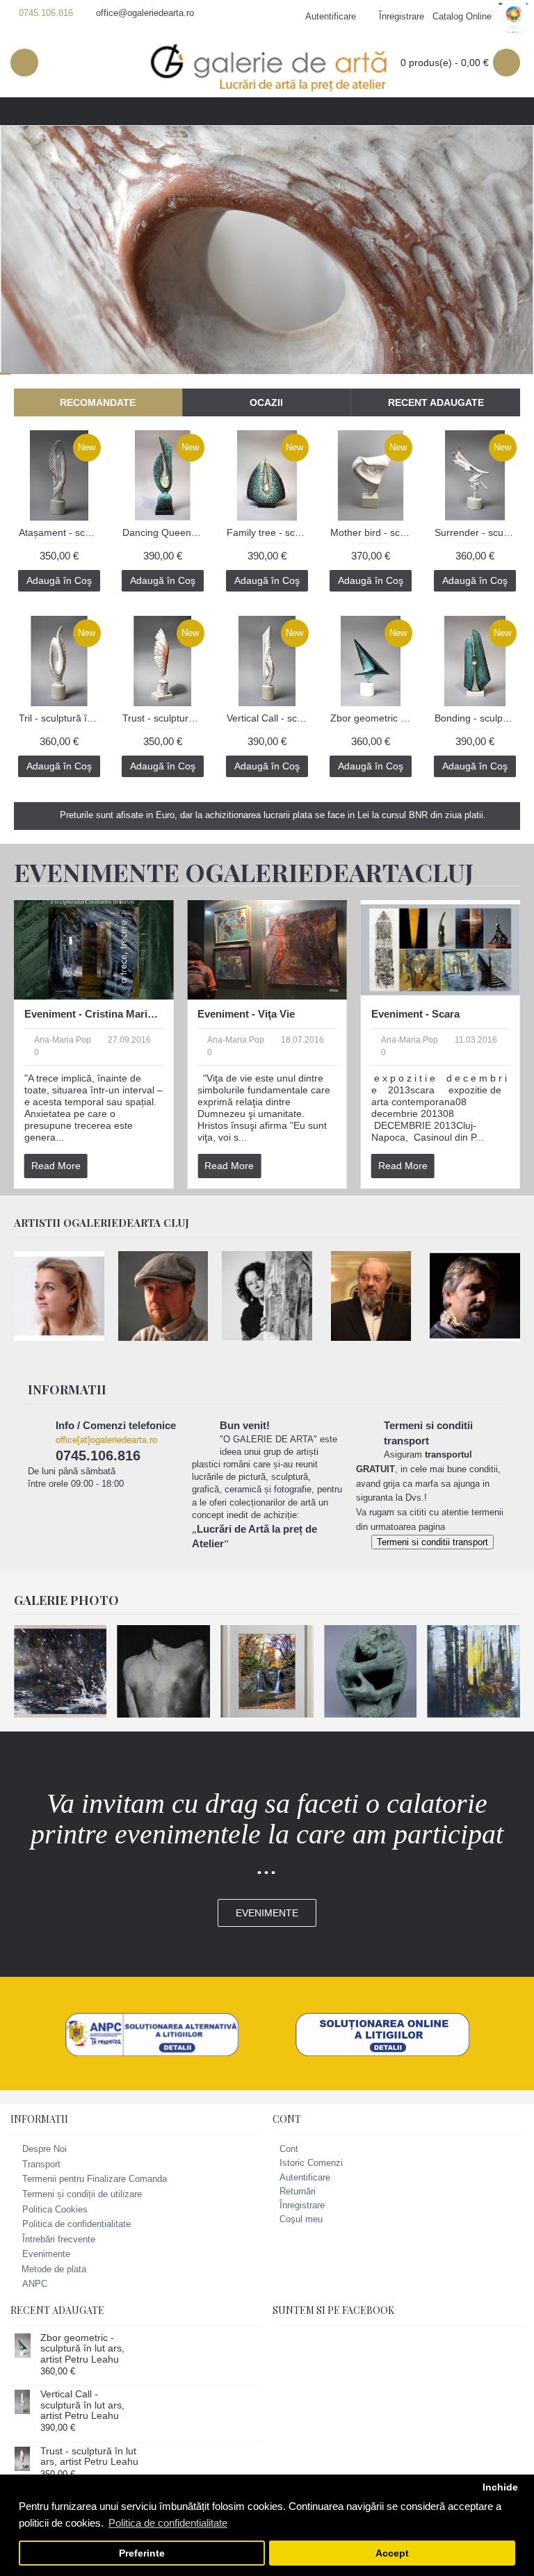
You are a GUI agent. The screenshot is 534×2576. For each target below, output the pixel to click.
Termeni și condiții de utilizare (82, 2194)
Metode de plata (54, 2269)
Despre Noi (44, 2149)
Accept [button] (392, 2553)
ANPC (35, 2284)
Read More (56, 1166)
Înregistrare (302, 2205)
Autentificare (305, 2177)
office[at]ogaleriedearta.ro (106, 1439)
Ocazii (266, 402)
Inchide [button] (500, 2487)
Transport (41, 2164)
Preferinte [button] (142, 2553)
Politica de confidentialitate (76, 2224)
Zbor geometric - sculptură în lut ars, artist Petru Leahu (373, 718)
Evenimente (267, 1913)
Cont (289, 2149)
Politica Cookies (55, 2209)
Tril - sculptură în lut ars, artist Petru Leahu (62, 718)
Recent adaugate (436, 402)
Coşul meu (301, 2219)
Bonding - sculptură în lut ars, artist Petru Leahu (477, 718)
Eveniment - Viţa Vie (246, 1014)
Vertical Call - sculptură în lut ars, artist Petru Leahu (269, 718)
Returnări (298, 2191)
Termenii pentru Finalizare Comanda (95, 2179)
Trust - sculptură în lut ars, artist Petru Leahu (165, 718)
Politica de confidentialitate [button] (168, 2523)
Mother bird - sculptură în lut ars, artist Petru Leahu (373, 532)
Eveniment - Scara (415, 1014)
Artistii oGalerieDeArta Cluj (102, 1223)
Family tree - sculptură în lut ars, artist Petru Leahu (269, 532)
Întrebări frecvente (59, 2239)
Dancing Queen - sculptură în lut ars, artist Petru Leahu (165, 532)
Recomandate (98, 402)
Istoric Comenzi (311, 2163)
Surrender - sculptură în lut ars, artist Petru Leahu (477, 532)
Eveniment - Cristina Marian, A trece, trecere (94, 1014)
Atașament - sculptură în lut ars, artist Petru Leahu (62, 532)
